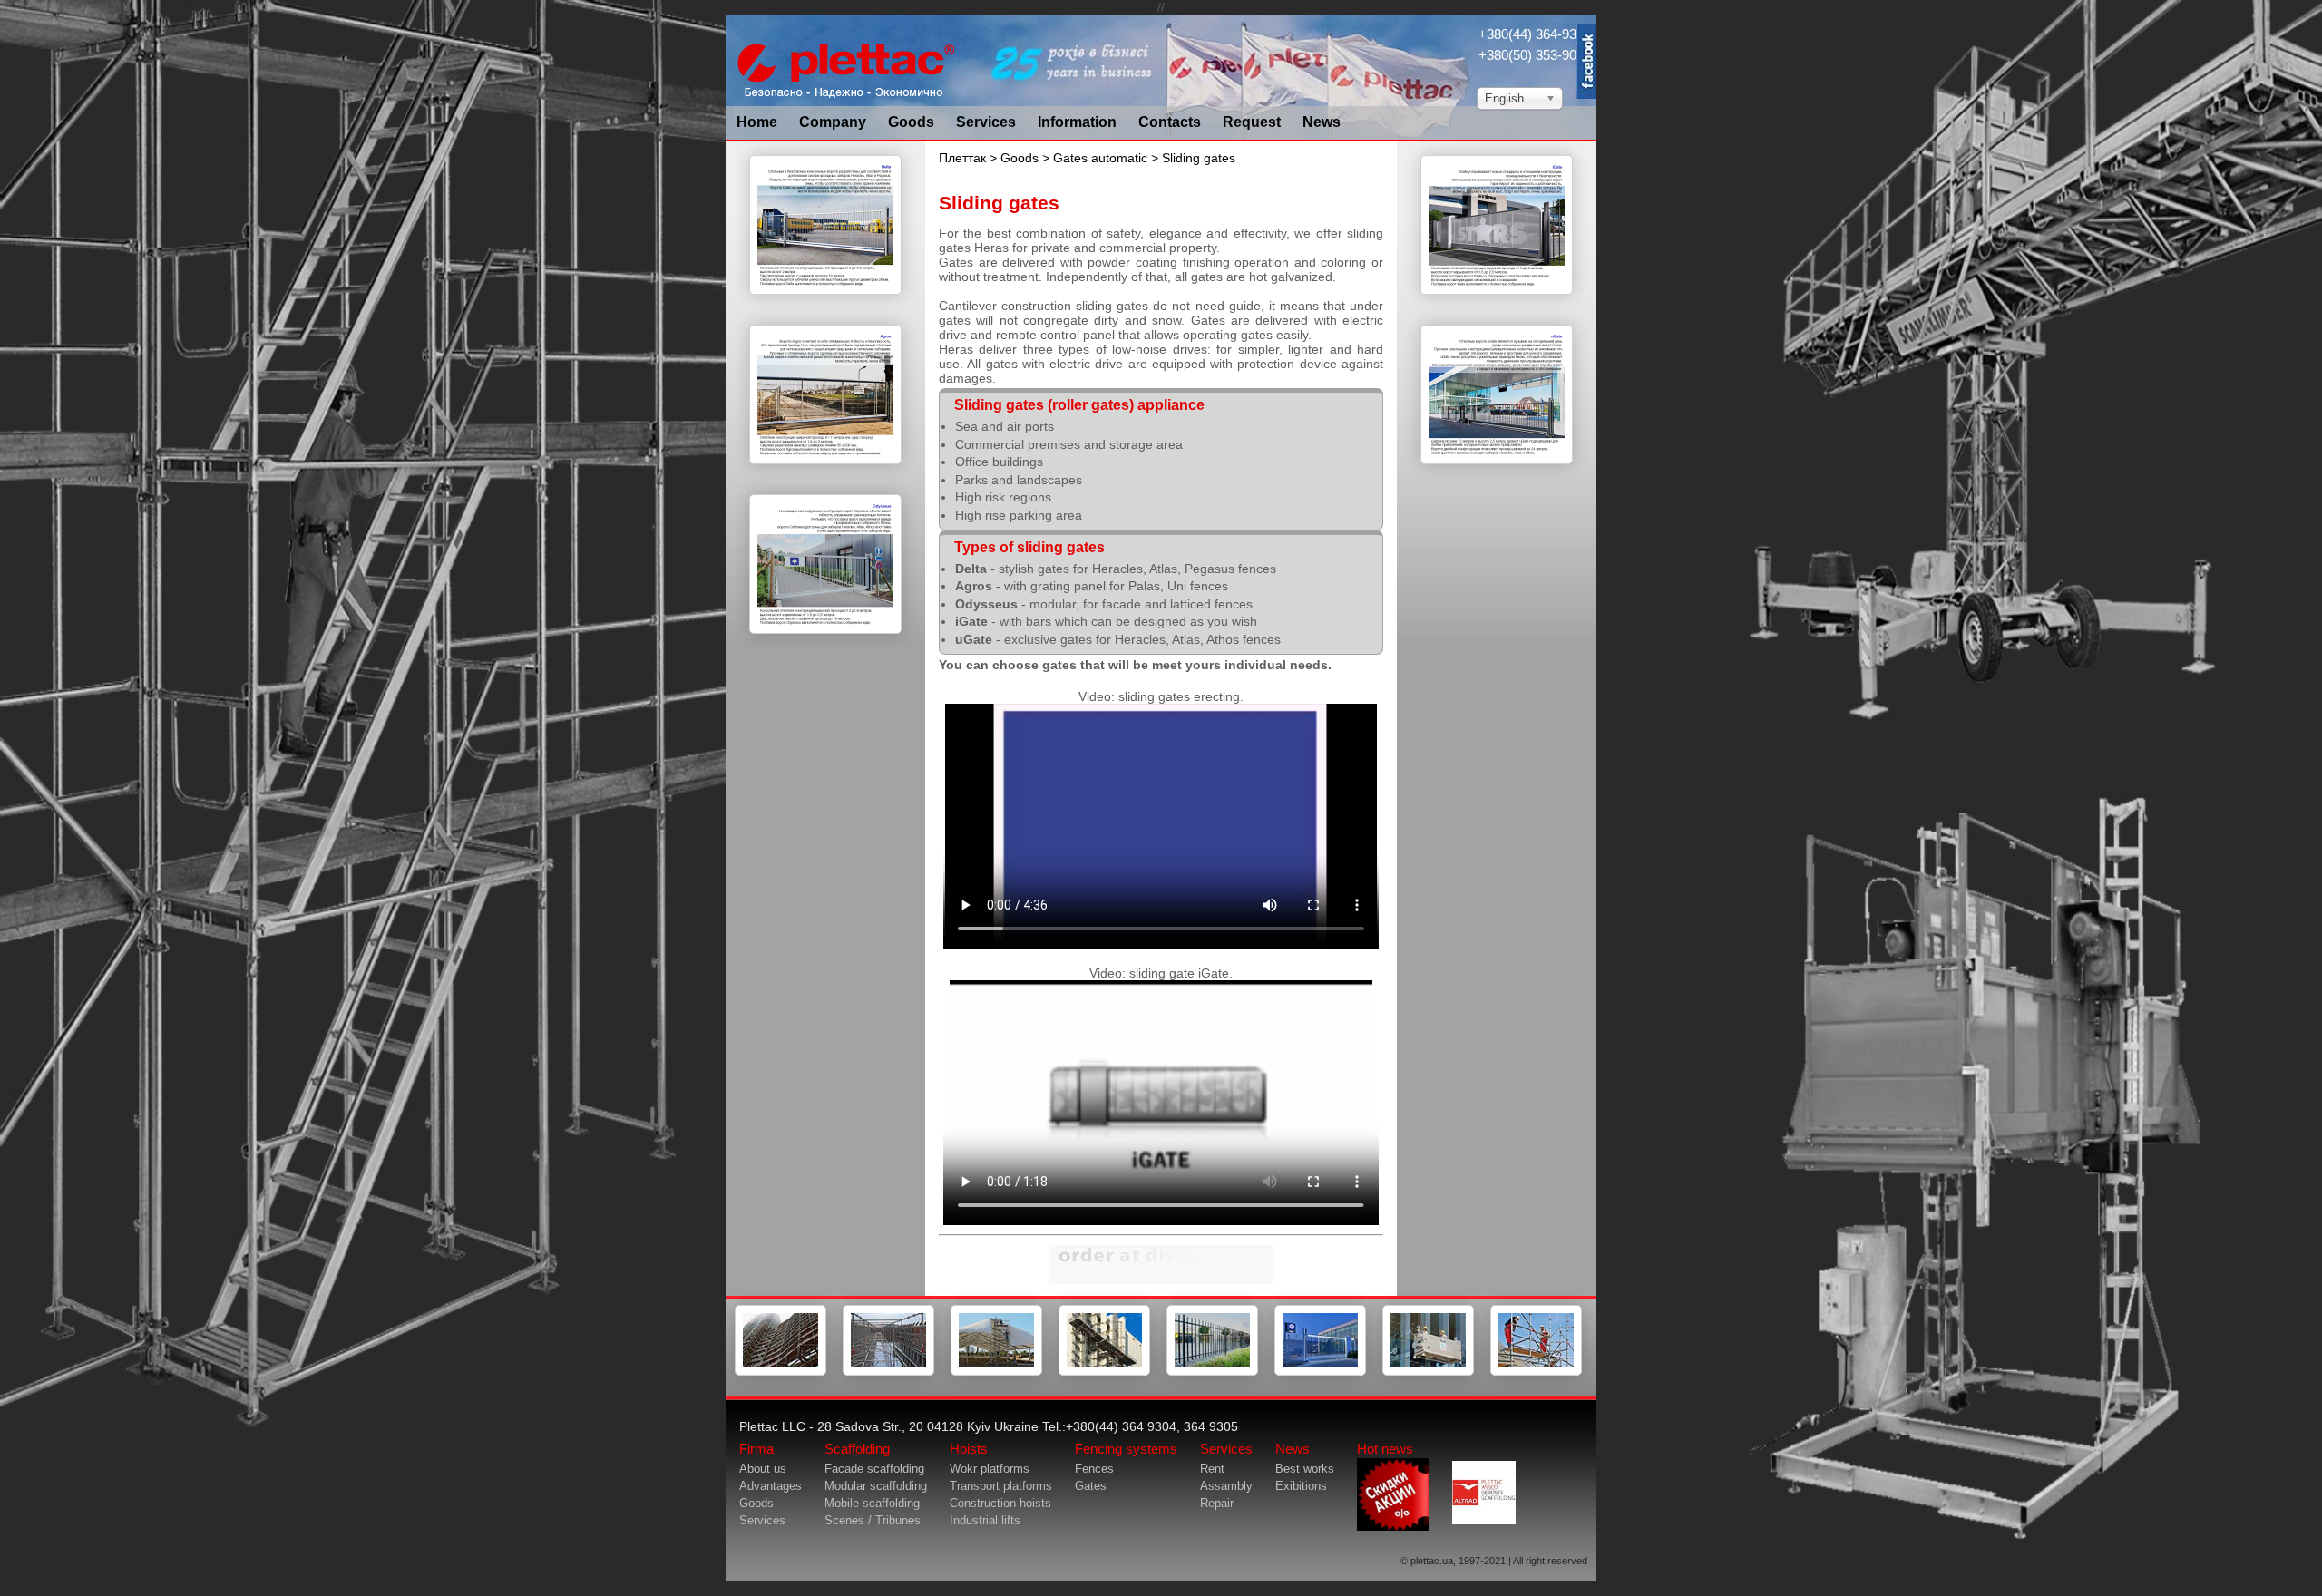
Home (757, 122)
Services (986, 122)
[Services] (1536, 1372)
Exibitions (1301, 1486)
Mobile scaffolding (872, 1503)
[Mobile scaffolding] (996, 1372)
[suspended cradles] (1428, 1372)
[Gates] (1320, 1372)
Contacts (1170, 122)
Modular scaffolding (876, 1486)
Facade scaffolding (874, 1469)
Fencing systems (1126, 1449)
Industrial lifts (985, 1520)
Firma (756, 1449)
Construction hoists (1000, 1503)
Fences (1094, 1469)
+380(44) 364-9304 (1535, 34)
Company (833, 122)
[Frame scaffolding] (781, 1372)
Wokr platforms (990, 1469)
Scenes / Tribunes (873, 1520)
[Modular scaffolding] (888, 1372)
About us (763, 1469)
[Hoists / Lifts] (1104, 1372)
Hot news (1385, 1449)
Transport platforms (1001, 1486)
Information (1077, 122)
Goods (911, 122)
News (1322, 122)
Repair (1217, 1503)
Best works (1305, 1469)
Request (1252, 122)
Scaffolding (857, 1449)
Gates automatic (1100, 158)
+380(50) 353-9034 (1535, 55)
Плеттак (962, 158)
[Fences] (1212, 1372)
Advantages (771, 1486)
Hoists (969, 1449)
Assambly (1226, 1486)
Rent (1212, 1469)
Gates (1091, 1486)
